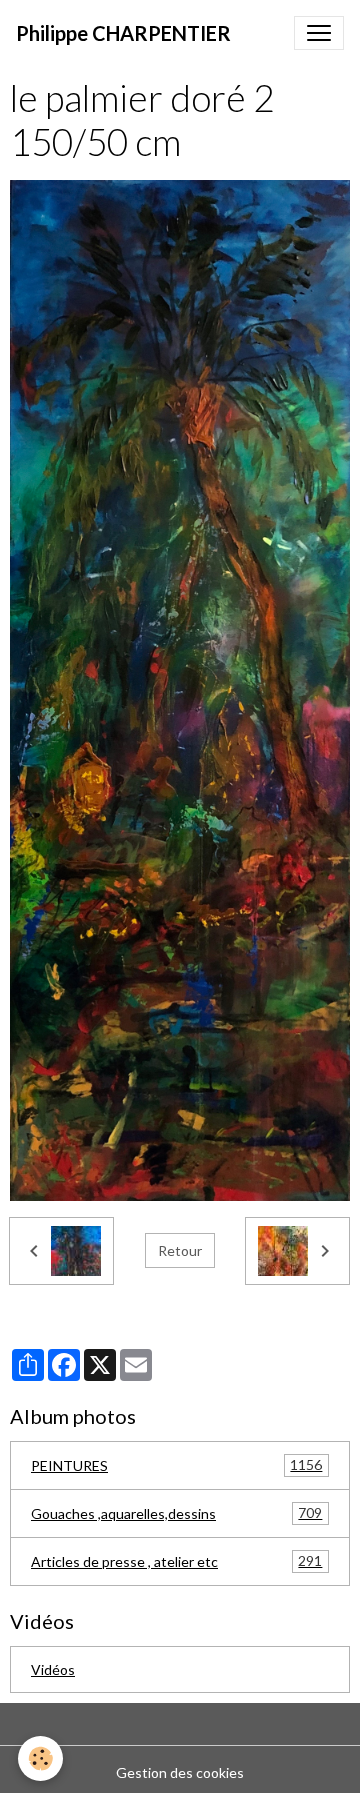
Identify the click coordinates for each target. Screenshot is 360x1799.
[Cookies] (40, 1758)
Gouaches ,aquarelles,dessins (176, 1513)
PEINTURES (176, 1465)
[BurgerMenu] (319, 33)
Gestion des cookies (180, 1772)
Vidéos (53, 1669)
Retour (180, 1250)
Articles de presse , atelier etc (176, 1561)
